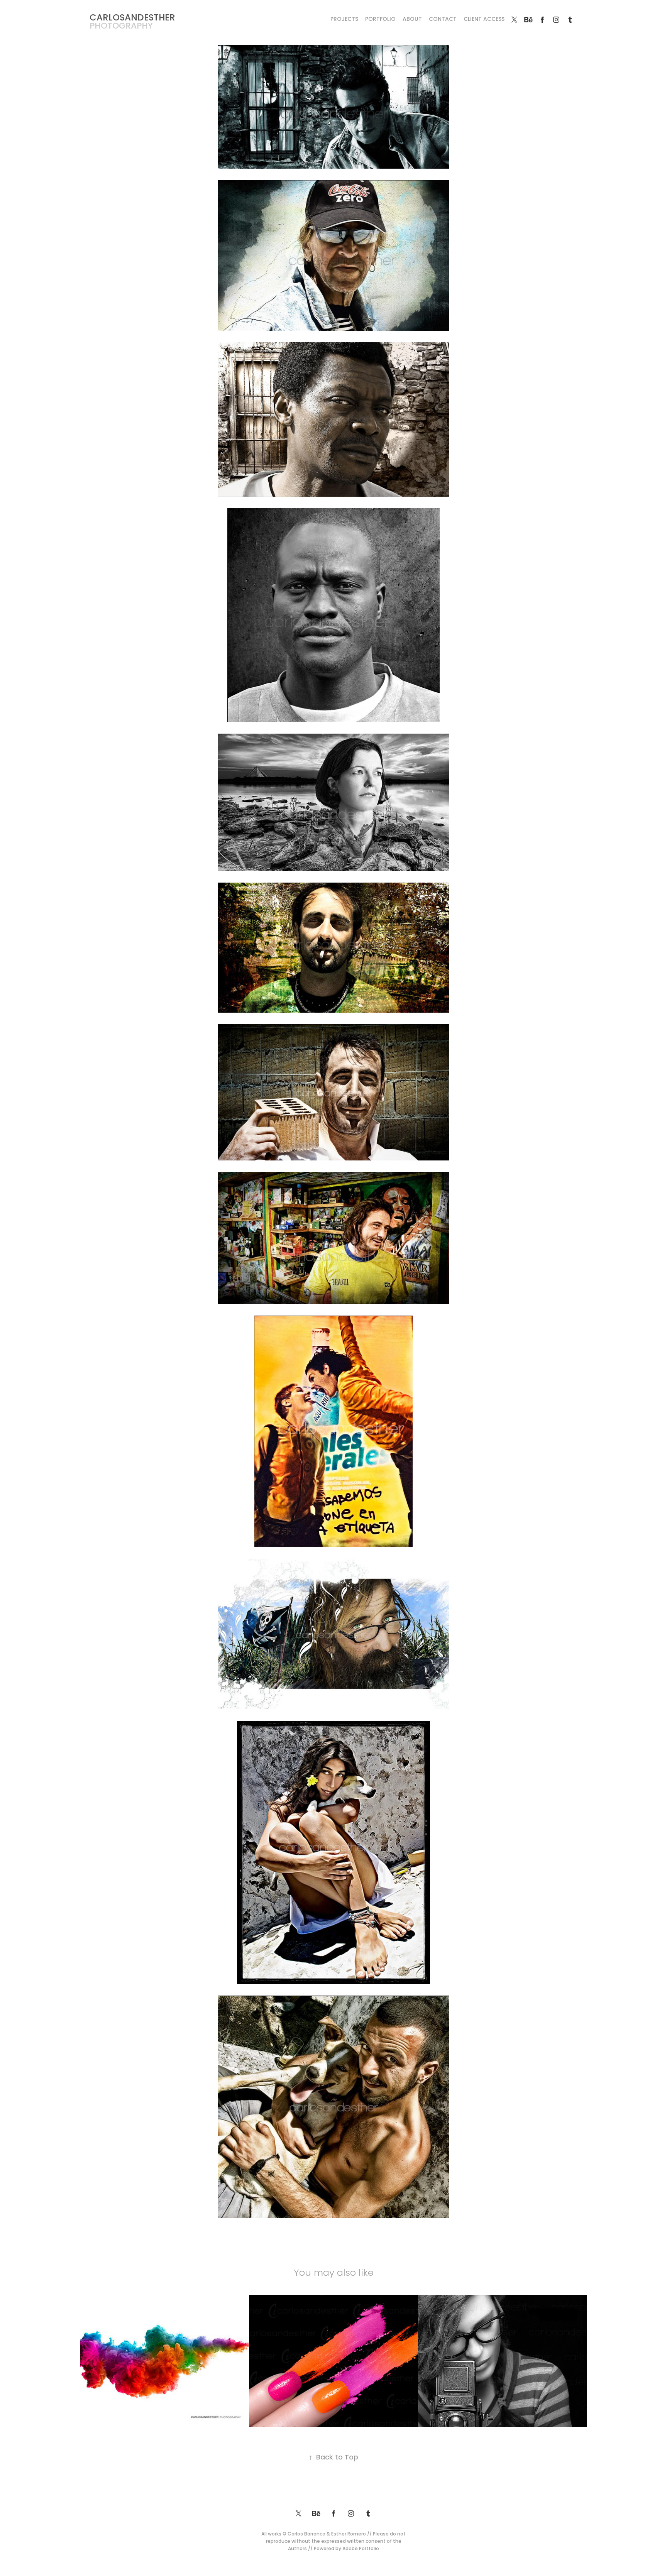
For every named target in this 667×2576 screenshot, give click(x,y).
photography (121, 26)
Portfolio (380, 19)
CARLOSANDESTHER (132, 18)
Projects (344, 19)
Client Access (484, 19)
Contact (443, 19)
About (412, 19)
